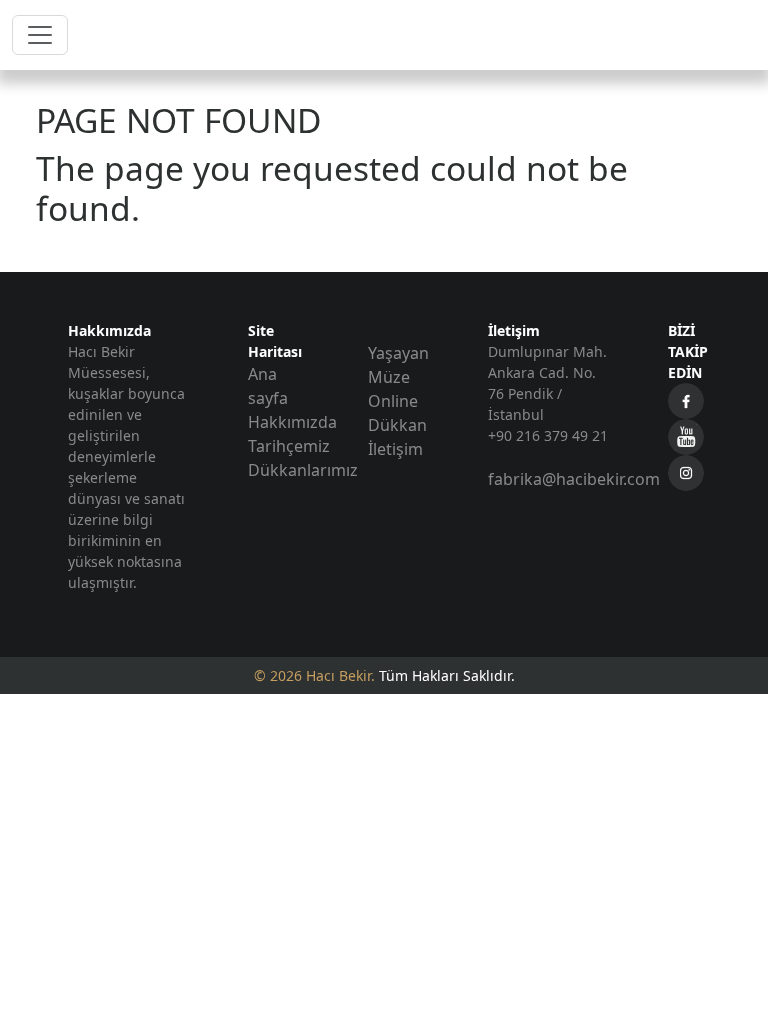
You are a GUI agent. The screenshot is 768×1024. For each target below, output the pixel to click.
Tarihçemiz (289, 446)
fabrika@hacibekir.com (574, 479)
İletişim (395, 449)
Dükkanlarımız (303, 470)
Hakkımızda (292, 422)
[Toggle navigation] (40, 35)
